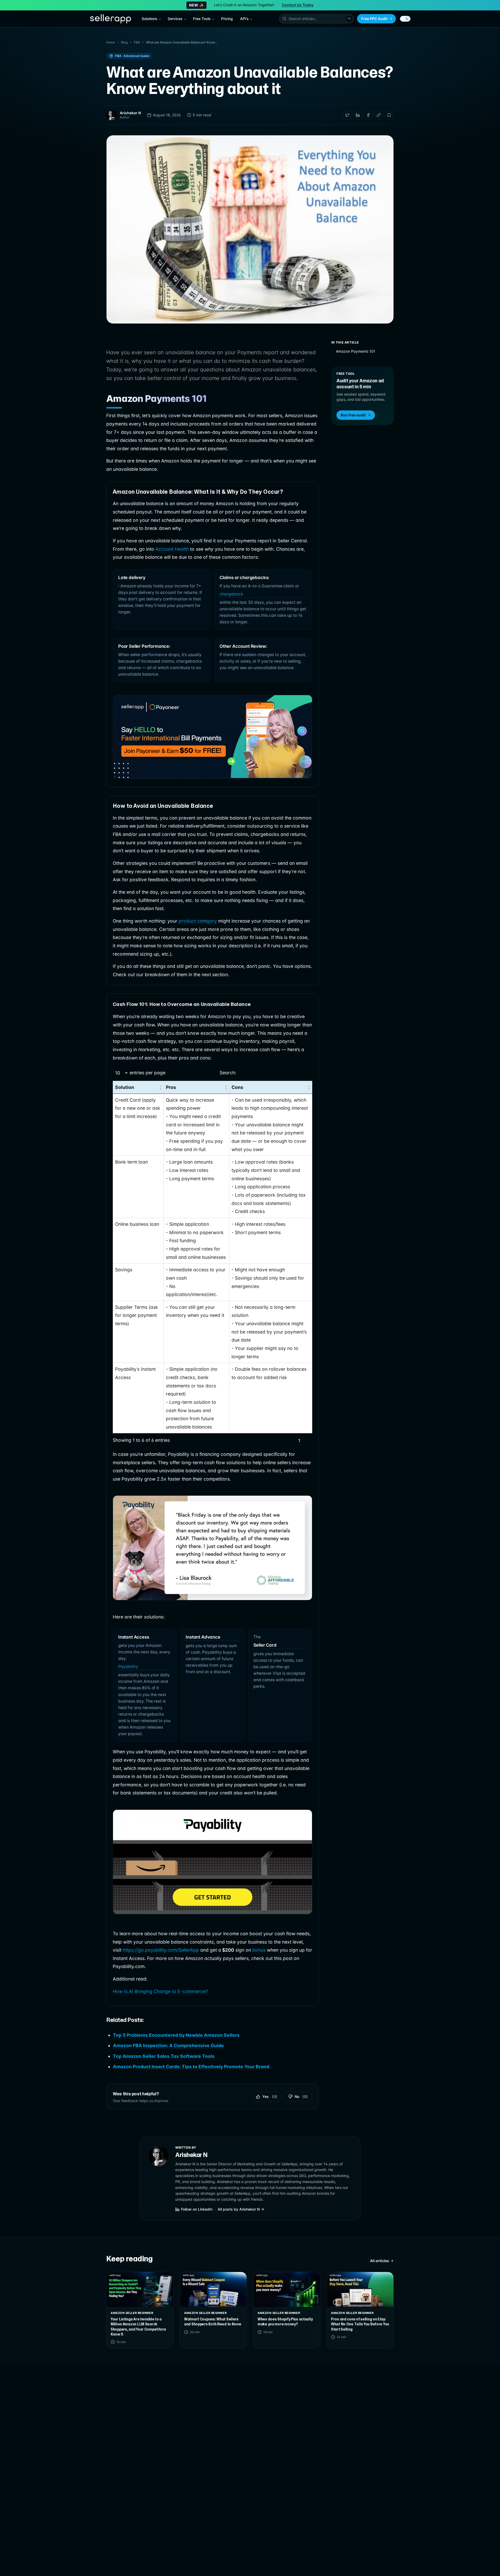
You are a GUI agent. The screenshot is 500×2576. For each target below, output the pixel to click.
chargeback (231, 594)
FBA (137, 42)
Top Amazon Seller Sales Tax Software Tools (164, 2056)
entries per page (148, 1073)
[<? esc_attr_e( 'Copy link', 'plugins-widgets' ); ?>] (379, 115)
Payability (128, 1667)
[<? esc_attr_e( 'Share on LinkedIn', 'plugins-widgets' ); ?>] (358, 115)
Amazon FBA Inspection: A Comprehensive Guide (168, 2045)
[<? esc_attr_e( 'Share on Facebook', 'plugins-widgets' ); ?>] (368, 115)
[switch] (405, 19)
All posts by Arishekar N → (241, 2209)
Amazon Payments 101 (356, 351)
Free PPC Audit (374, 19)
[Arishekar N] (111, 115)
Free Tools (202, 19)
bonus (260, 1950)
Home (111, 42)
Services (175, 19)
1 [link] (299, 1441)
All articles (380, 2261)
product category (198, 921)
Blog (124, 42)
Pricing (227, 19)
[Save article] (389, 115)
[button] (316, 19)
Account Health (172, 549)
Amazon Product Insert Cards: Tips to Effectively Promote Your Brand (191, 2067)
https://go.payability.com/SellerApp (161, 1950)
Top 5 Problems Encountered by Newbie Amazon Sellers (176, 2035)
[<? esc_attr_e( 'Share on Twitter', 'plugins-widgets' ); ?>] (347, 115)
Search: (228, 1073)
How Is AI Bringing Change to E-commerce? (160, 1991)
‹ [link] (290, 1441)
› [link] (308, 1441)
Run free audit (353, 415)
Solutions (149, 19)
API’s (244, 19)
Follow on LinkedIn (197, 2209)
